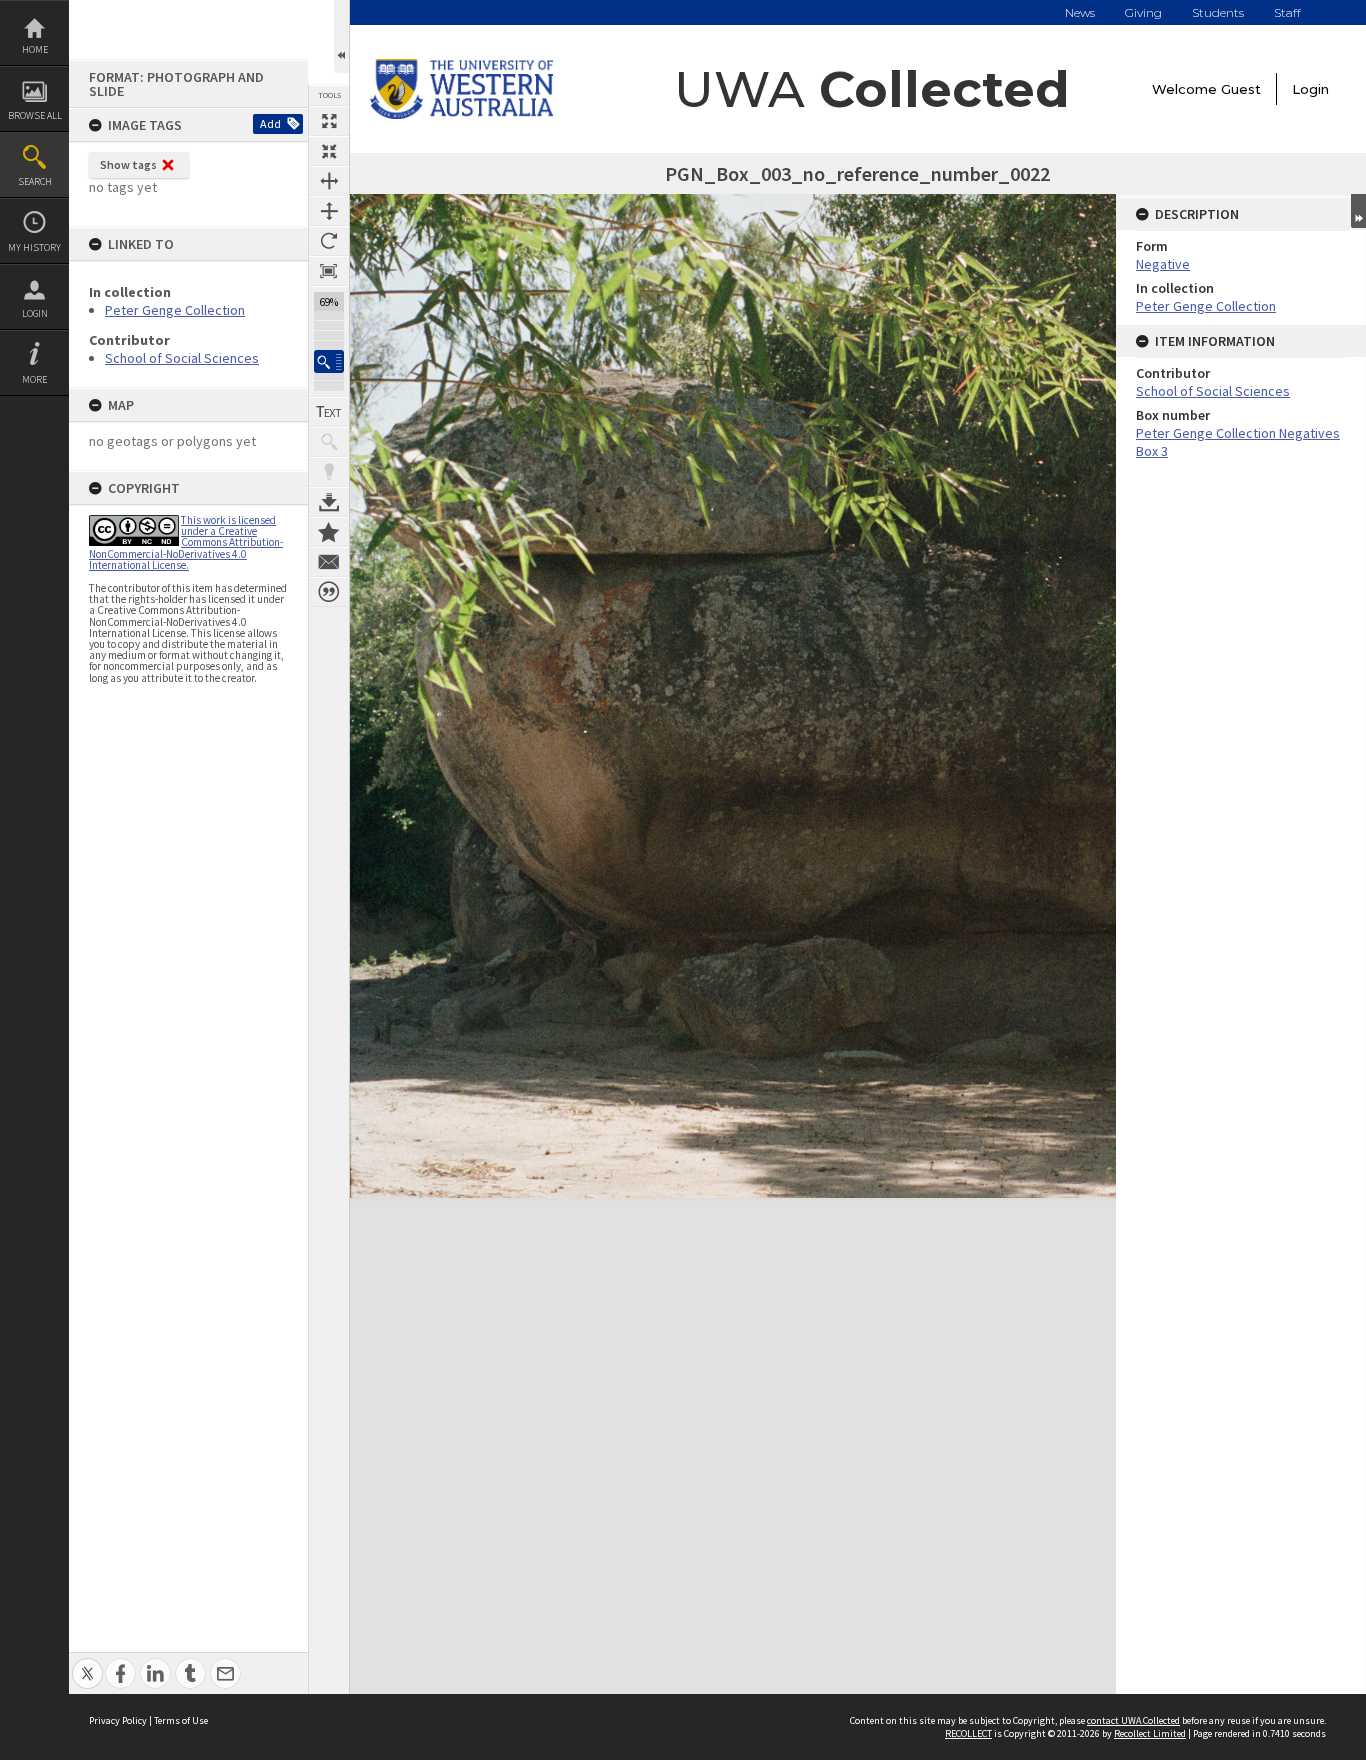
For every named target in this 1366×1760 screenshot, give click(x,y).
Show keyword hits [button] (329, 442)
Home (35, 49)
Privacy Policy (118, 1720)
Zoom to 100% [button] (329, 271)
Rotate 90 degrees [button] (329, 241)
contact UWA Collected (1133, 1720)
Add (270, 123)
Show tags (128, 164)
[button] (329, 361)
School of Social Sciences (182, 358)
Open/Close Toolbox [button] (341, 36)
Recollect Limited (1150, 1733)
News (1080, 12)
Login (35, 313)
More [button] (34, 379)
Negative (1163, 264)
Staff (1287, 12)
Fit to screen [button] (329, 151)
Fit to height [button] (329, 211)
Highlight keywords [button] (329, 472)
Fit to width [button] (329, 181)
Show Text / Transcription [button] (329, 412)
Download (329, 502)
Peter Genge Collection (175, 310)
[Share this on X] (87, 1662)
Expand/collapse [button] (1358, 211)
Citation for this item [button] (329, 592)
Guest (1241, 89)
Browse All (35, 115)
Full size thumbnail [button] (329, 121)
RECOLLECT (968, 1733)
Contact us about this (329, 562)
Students (1218, 12)
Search (35, 181)
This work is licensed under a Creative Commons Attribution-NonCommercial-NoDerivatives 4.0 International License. (186, 542)
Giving (1143, 12)
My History (34, 247)
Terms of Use (181, 1720)
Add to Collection (329, 532)
